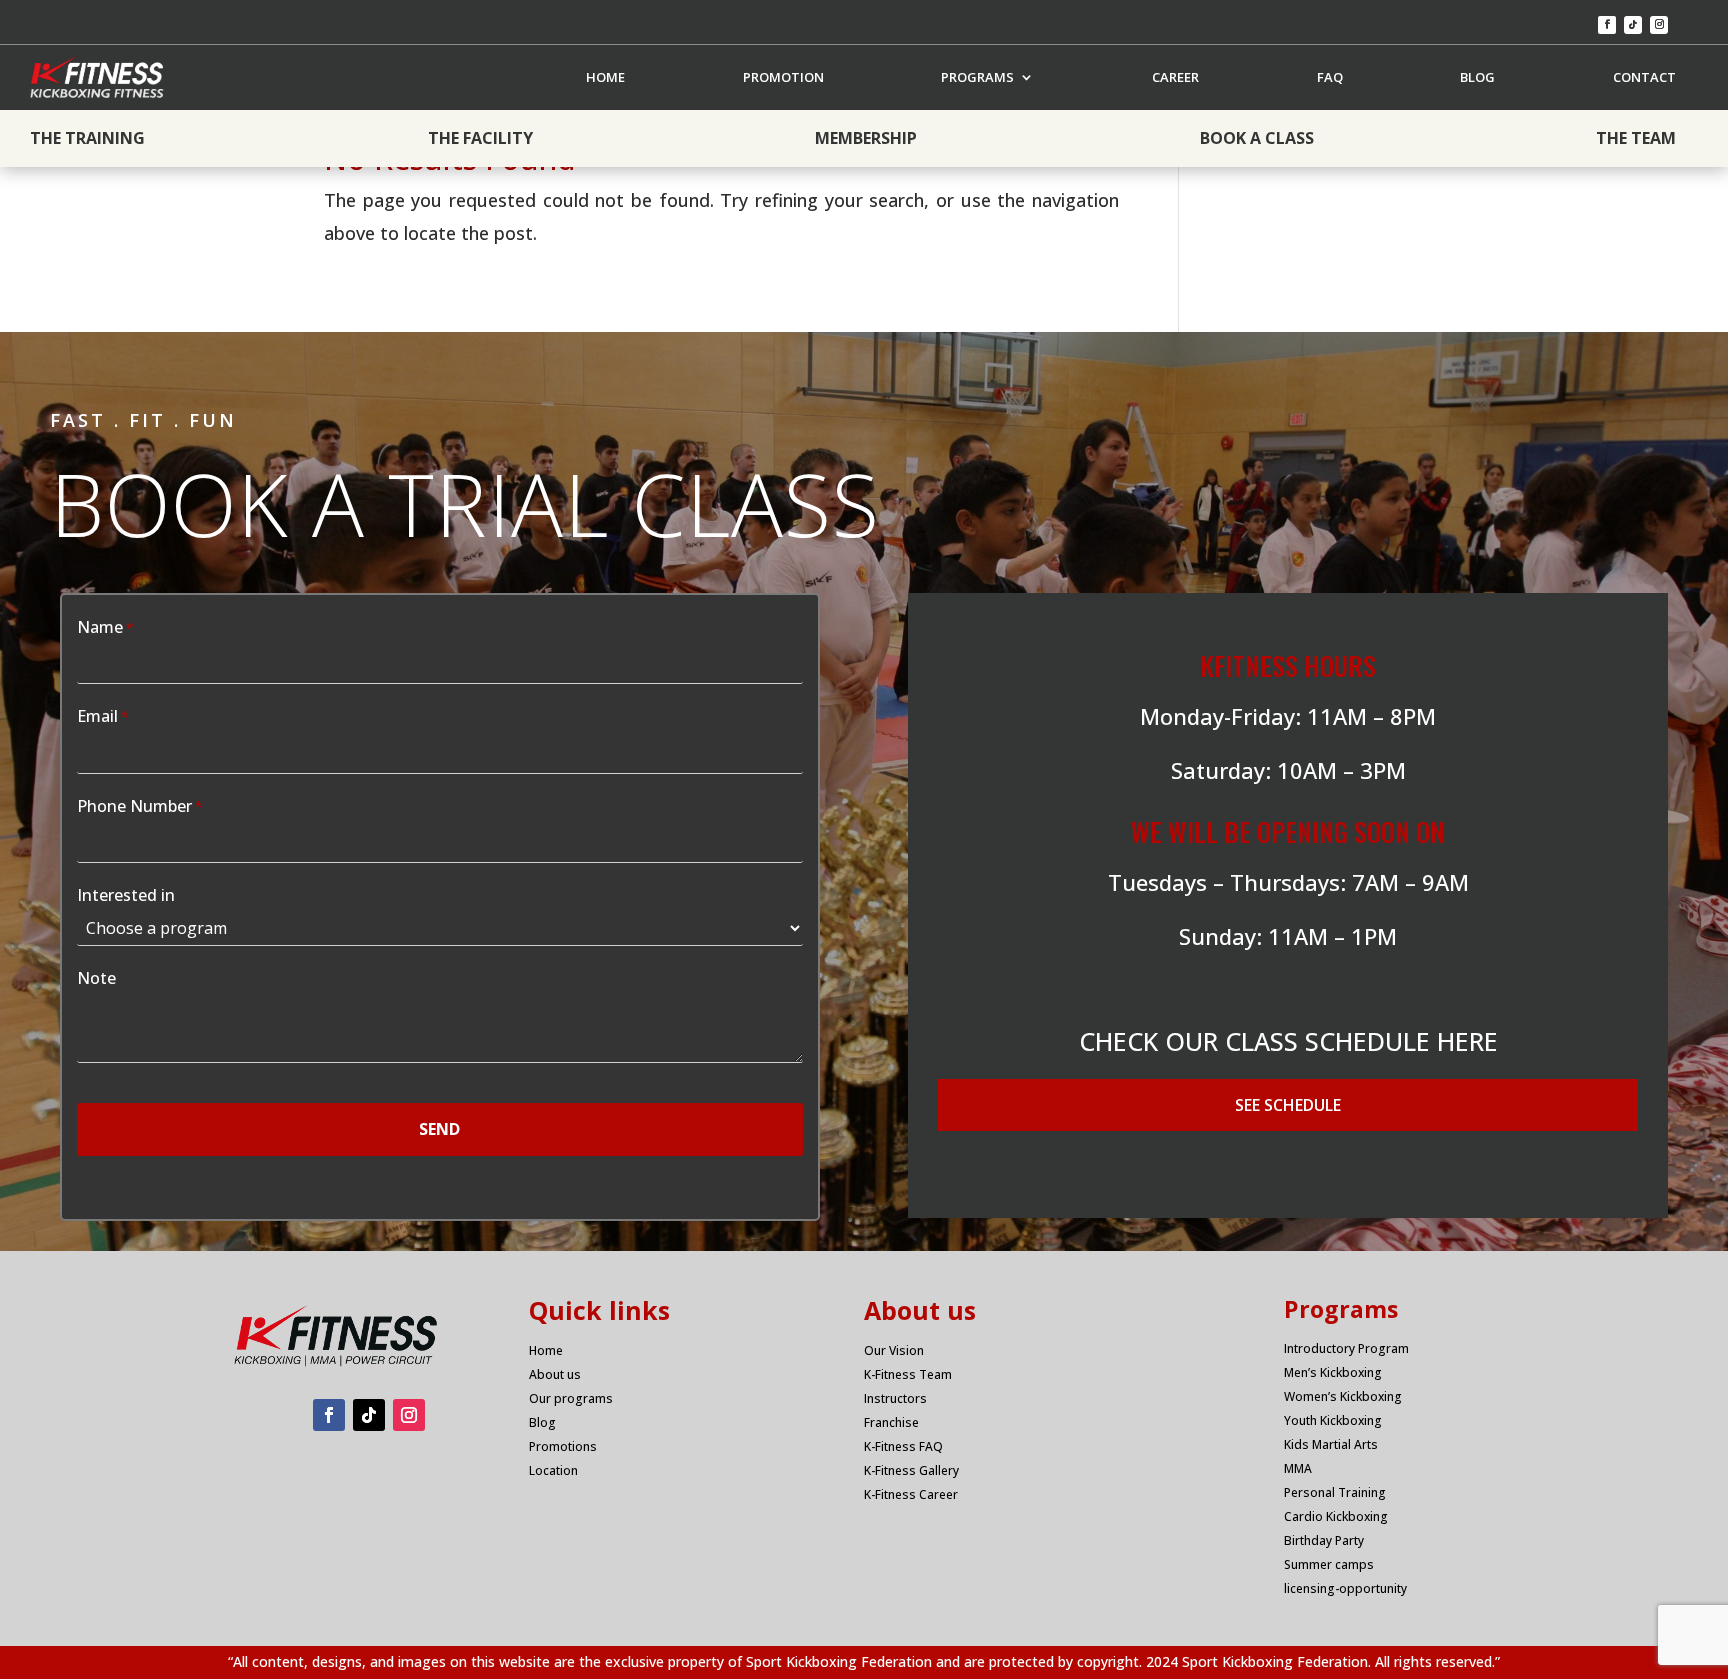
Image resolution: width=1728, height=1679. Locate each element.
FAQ (1330, 77)
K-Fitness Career (911, 1494)
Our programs (571, 1398)
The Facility (480, 138)
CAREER (1175, 77)
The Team (1636, 138)
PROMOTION (783, 77)
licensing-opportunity (1345, 1588)
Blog (542, 1422)
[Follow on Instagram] (1659, 25)
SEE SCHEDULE (1288, 1105)
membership (866, 138)
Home (546, 1350)
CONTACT (1644, 77)
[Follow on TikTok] (1633, 25)
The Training (87, 138)
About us (555, 1374)
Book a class (1257, 138)
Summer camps (1329, 1564)
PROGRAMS (977, 77)
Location (553, 1470)
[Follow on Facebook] (1607, 25)
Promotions (563, 1446)
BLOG (1477, 77)
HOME (605, 77)
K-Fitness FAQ (903, 1446)
